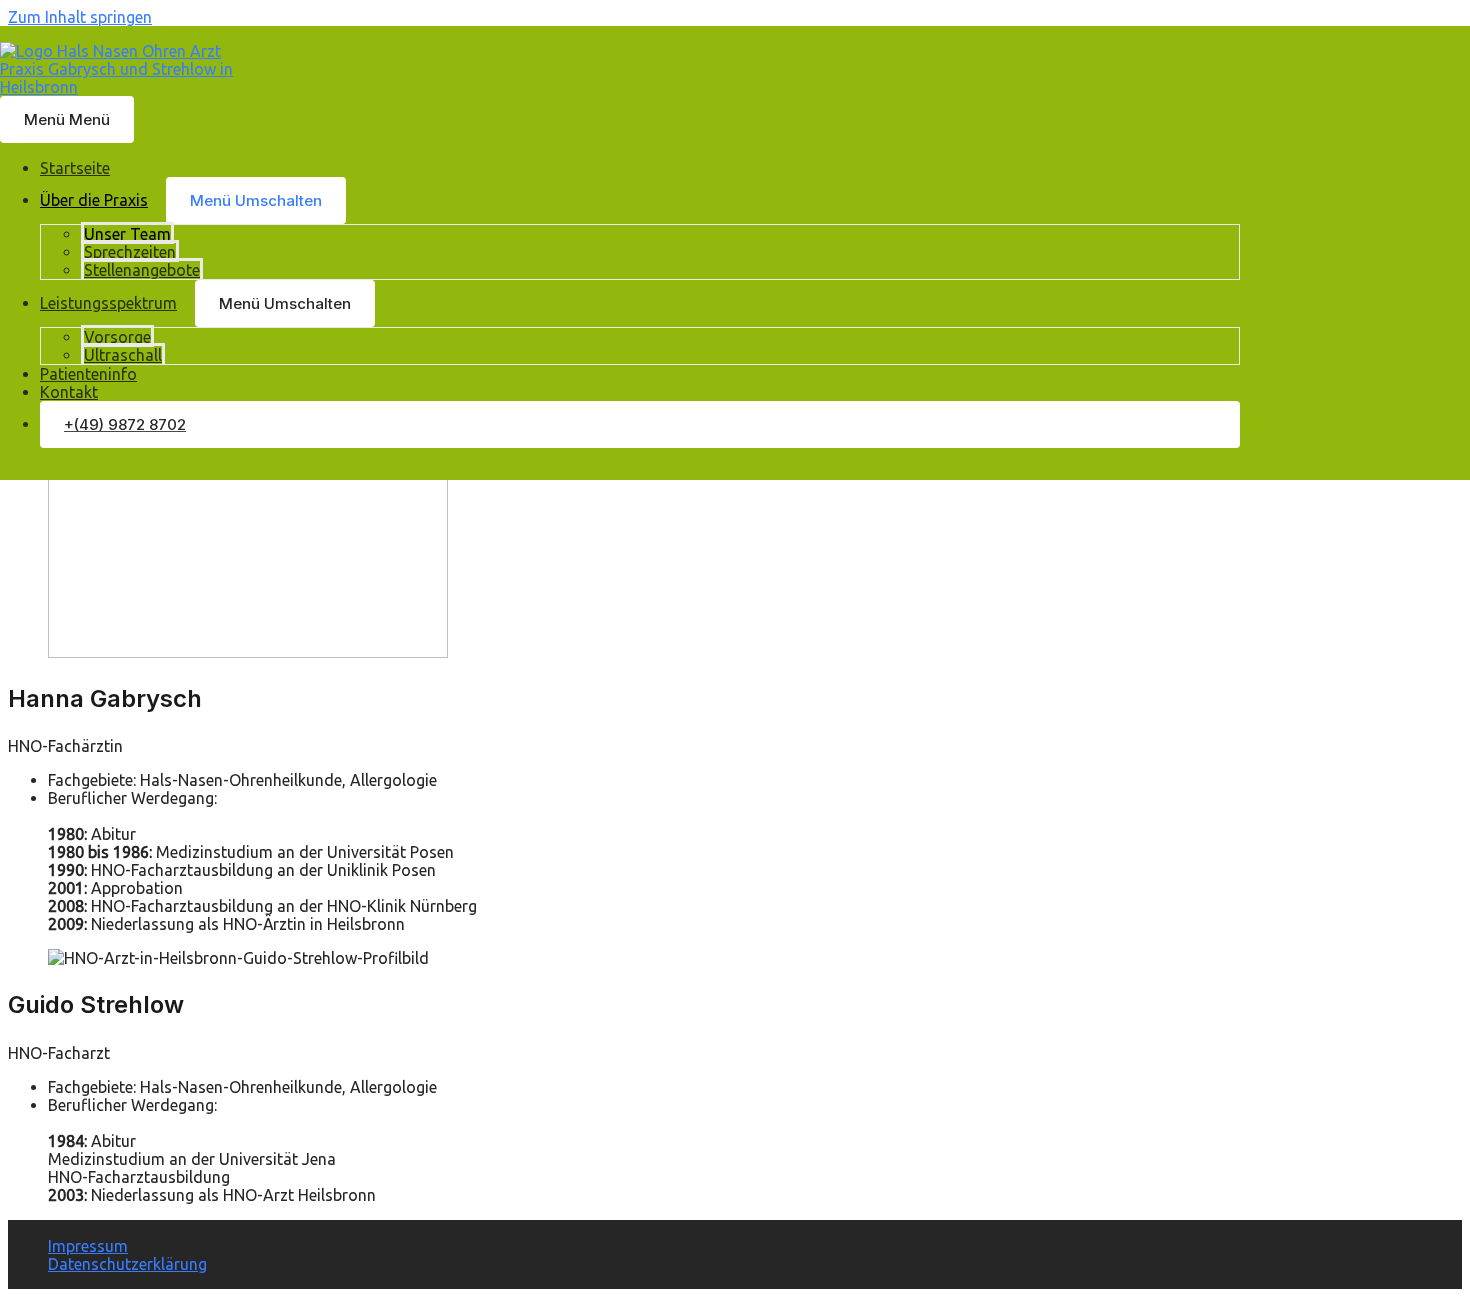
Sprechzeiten (130, 252)
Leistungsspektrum (108, 303)
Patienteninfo (88, 374)
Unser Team (127, 234)
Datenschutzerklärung (127, 1264)
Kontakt (69, 392)
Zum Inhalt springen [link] (80, 17)
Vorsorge (117, 337)
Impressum (88, 1246)
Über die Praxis (94, 200)
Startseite (75, 168)
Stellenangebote (142, 270)
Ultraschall (123, 355)
